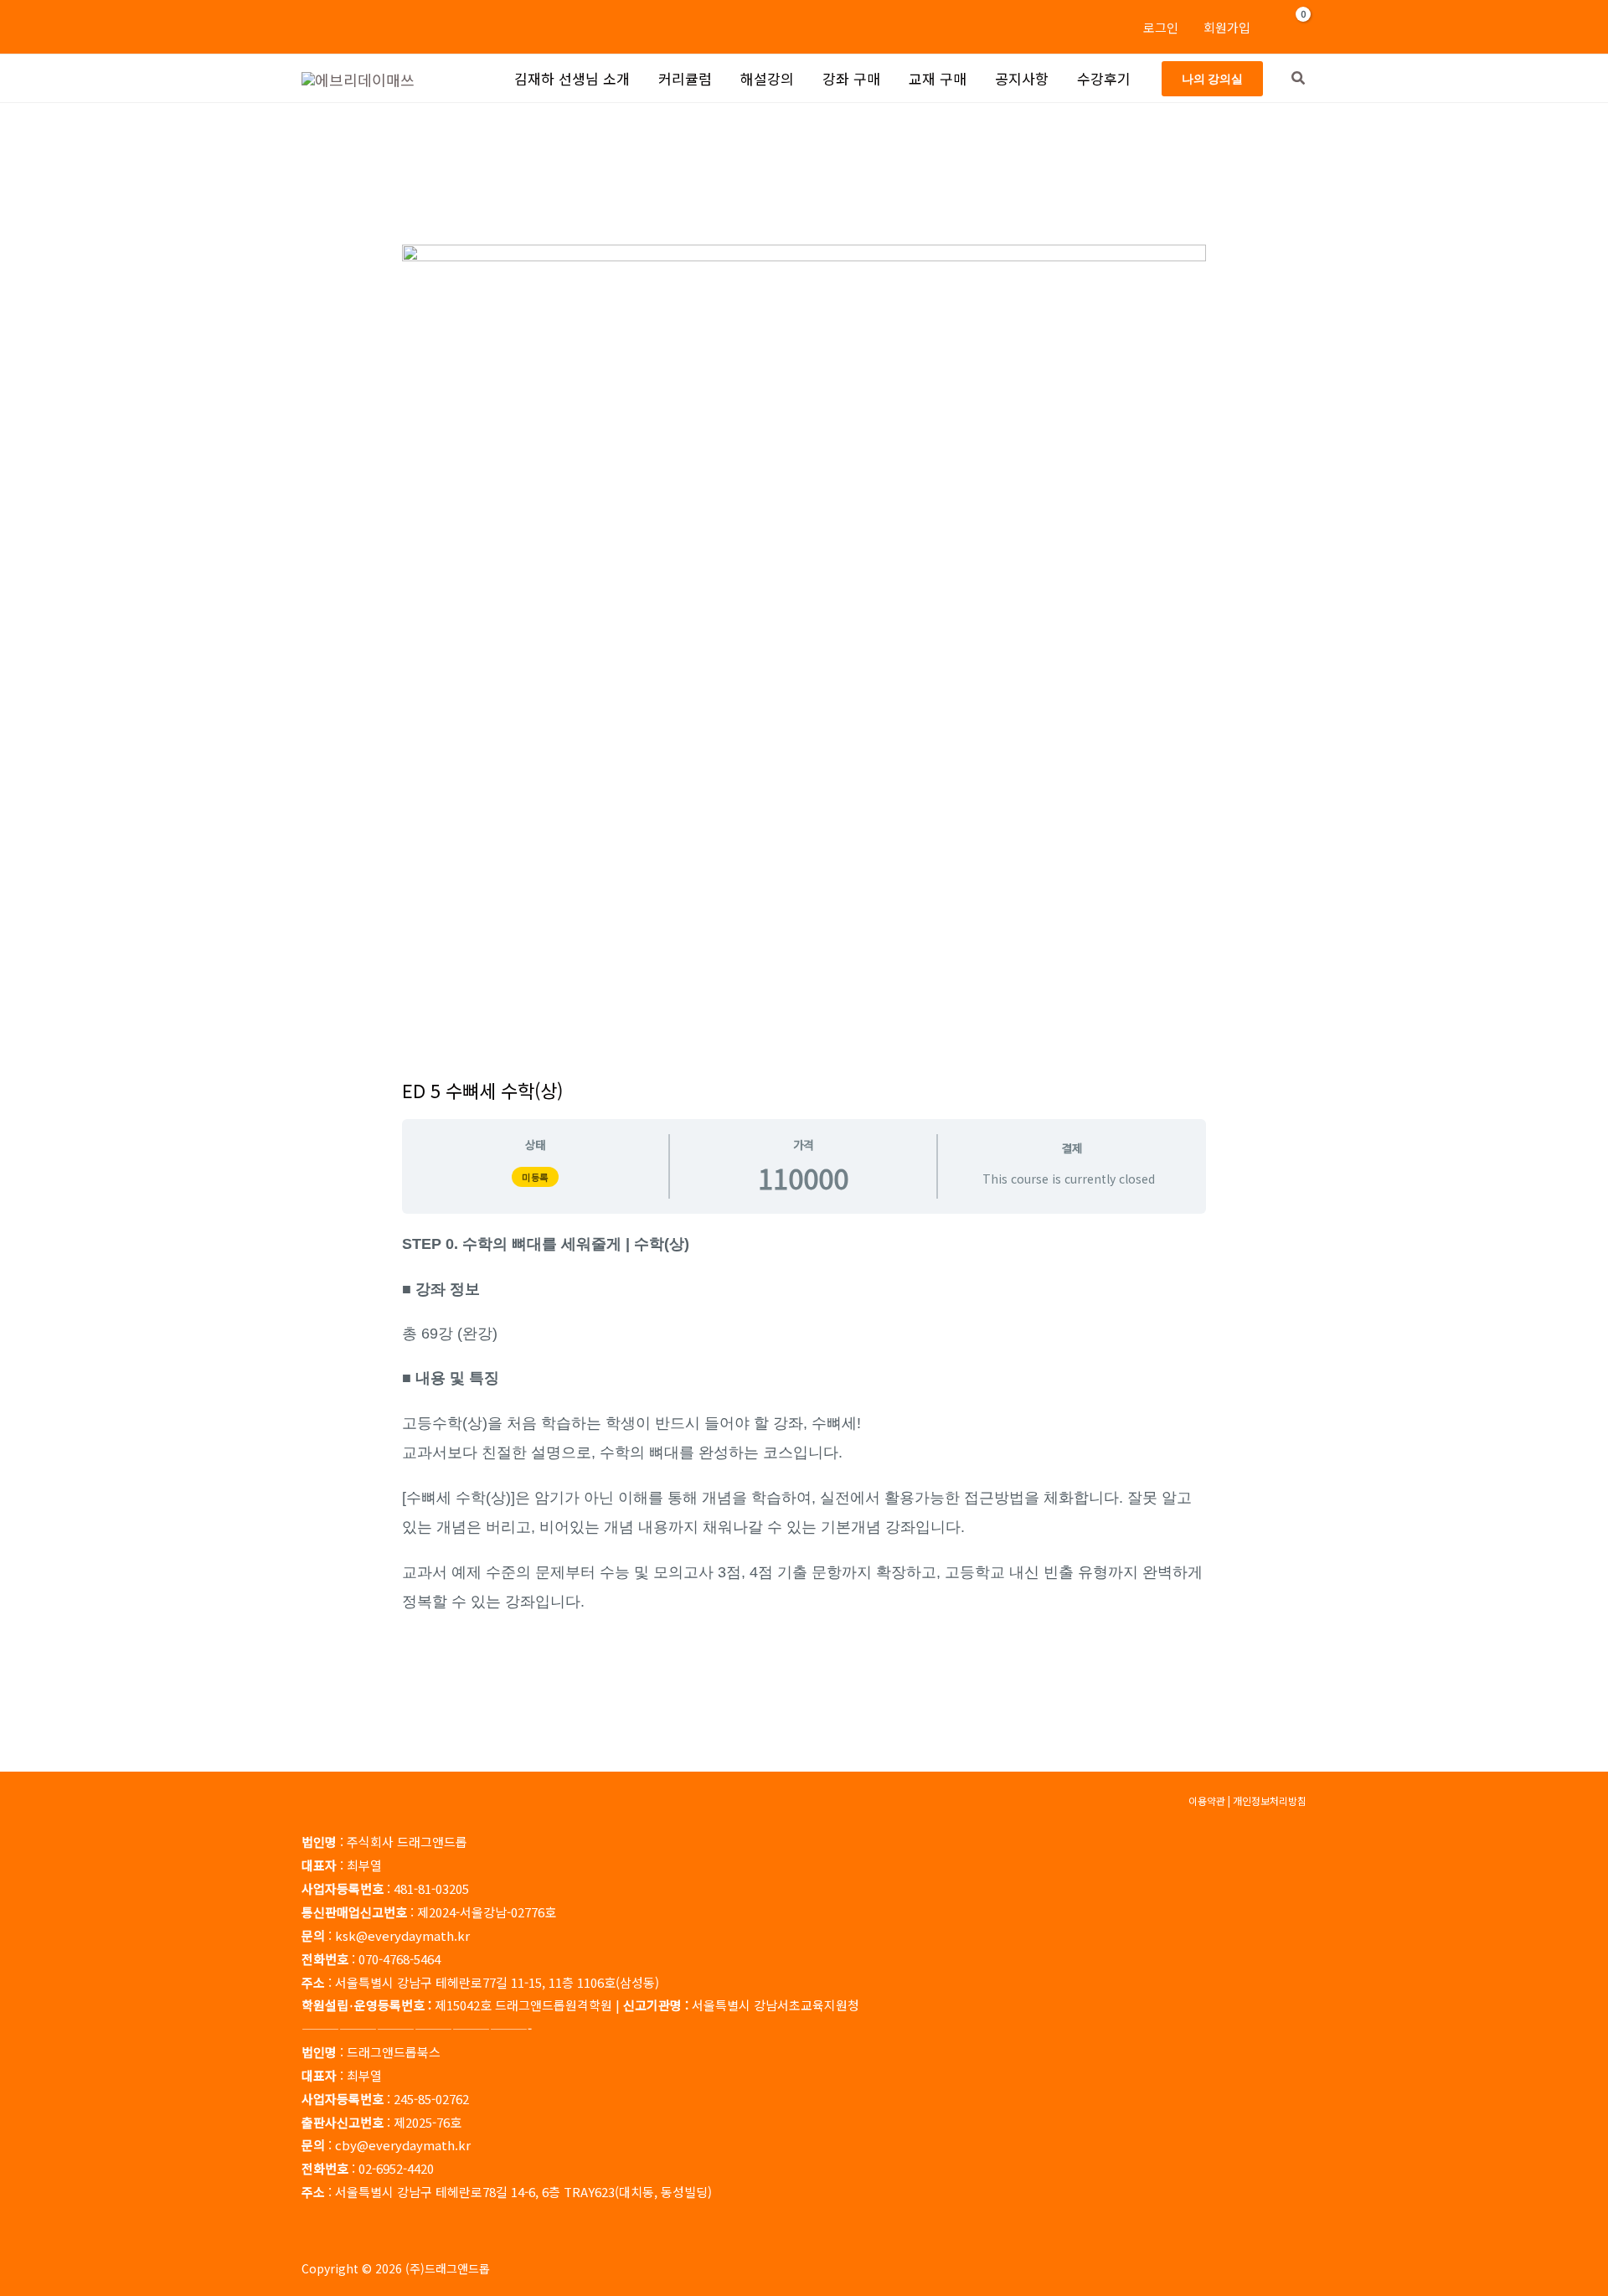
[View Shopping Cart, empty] (1293, 27)
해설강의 (767, 78)
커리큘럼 (685, 78)
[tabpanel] (804, 1422)
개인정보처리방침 (1270, 1801)
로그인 (1161, 27)
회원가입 (1227, 27)
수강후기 (1104, 78)
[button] (1212, 79)
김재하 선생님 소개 (572, 78)
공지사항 (1022, 78)
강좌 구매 (851, 78)
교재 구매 (938, 78)
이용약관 (1207, 1801)
